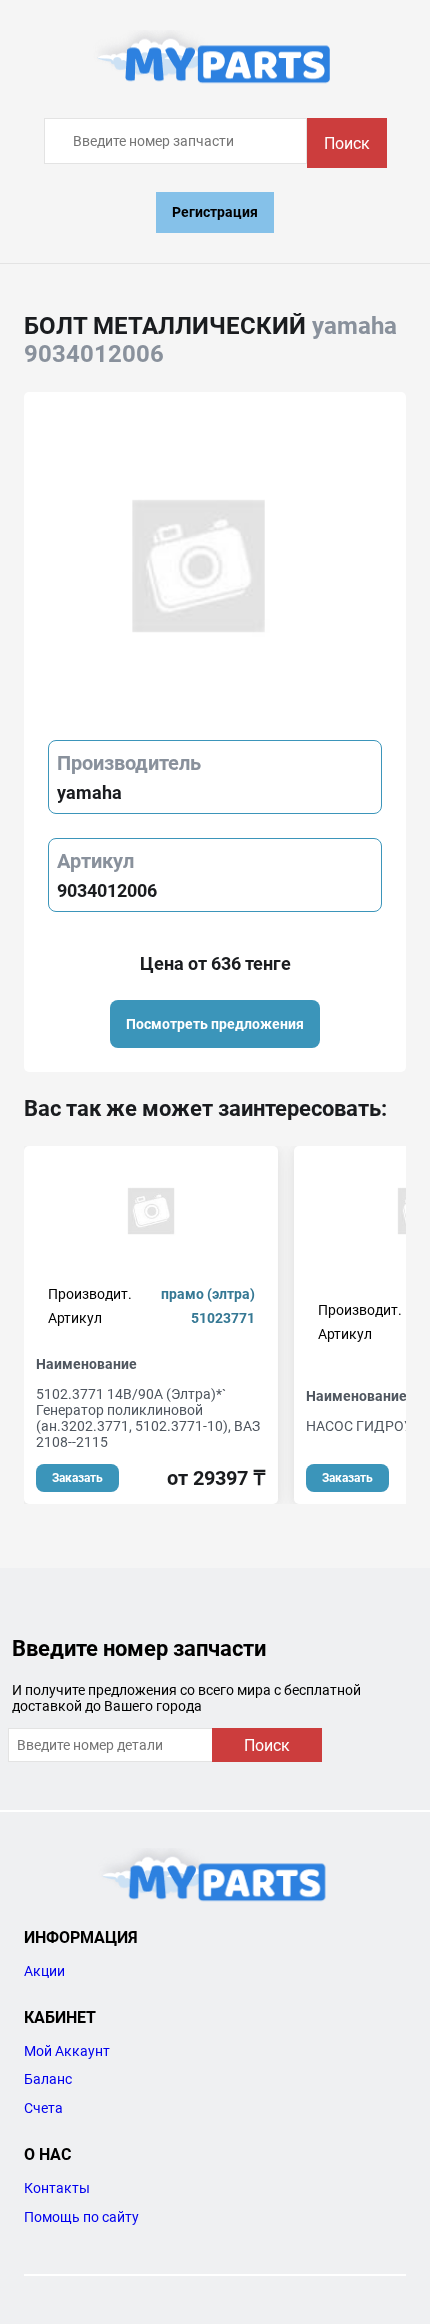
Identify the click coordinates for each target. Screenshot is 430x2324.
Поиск (347, 143)
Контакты (57, 2188)
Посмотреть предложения (215, 1024)
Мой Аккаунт (67, 2051)
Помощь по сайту (81, 2217)
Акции (44, 1971)
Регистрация (215, 212)
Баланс (48, 2079)
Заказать (77, 1478)
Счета (43, 2108)
